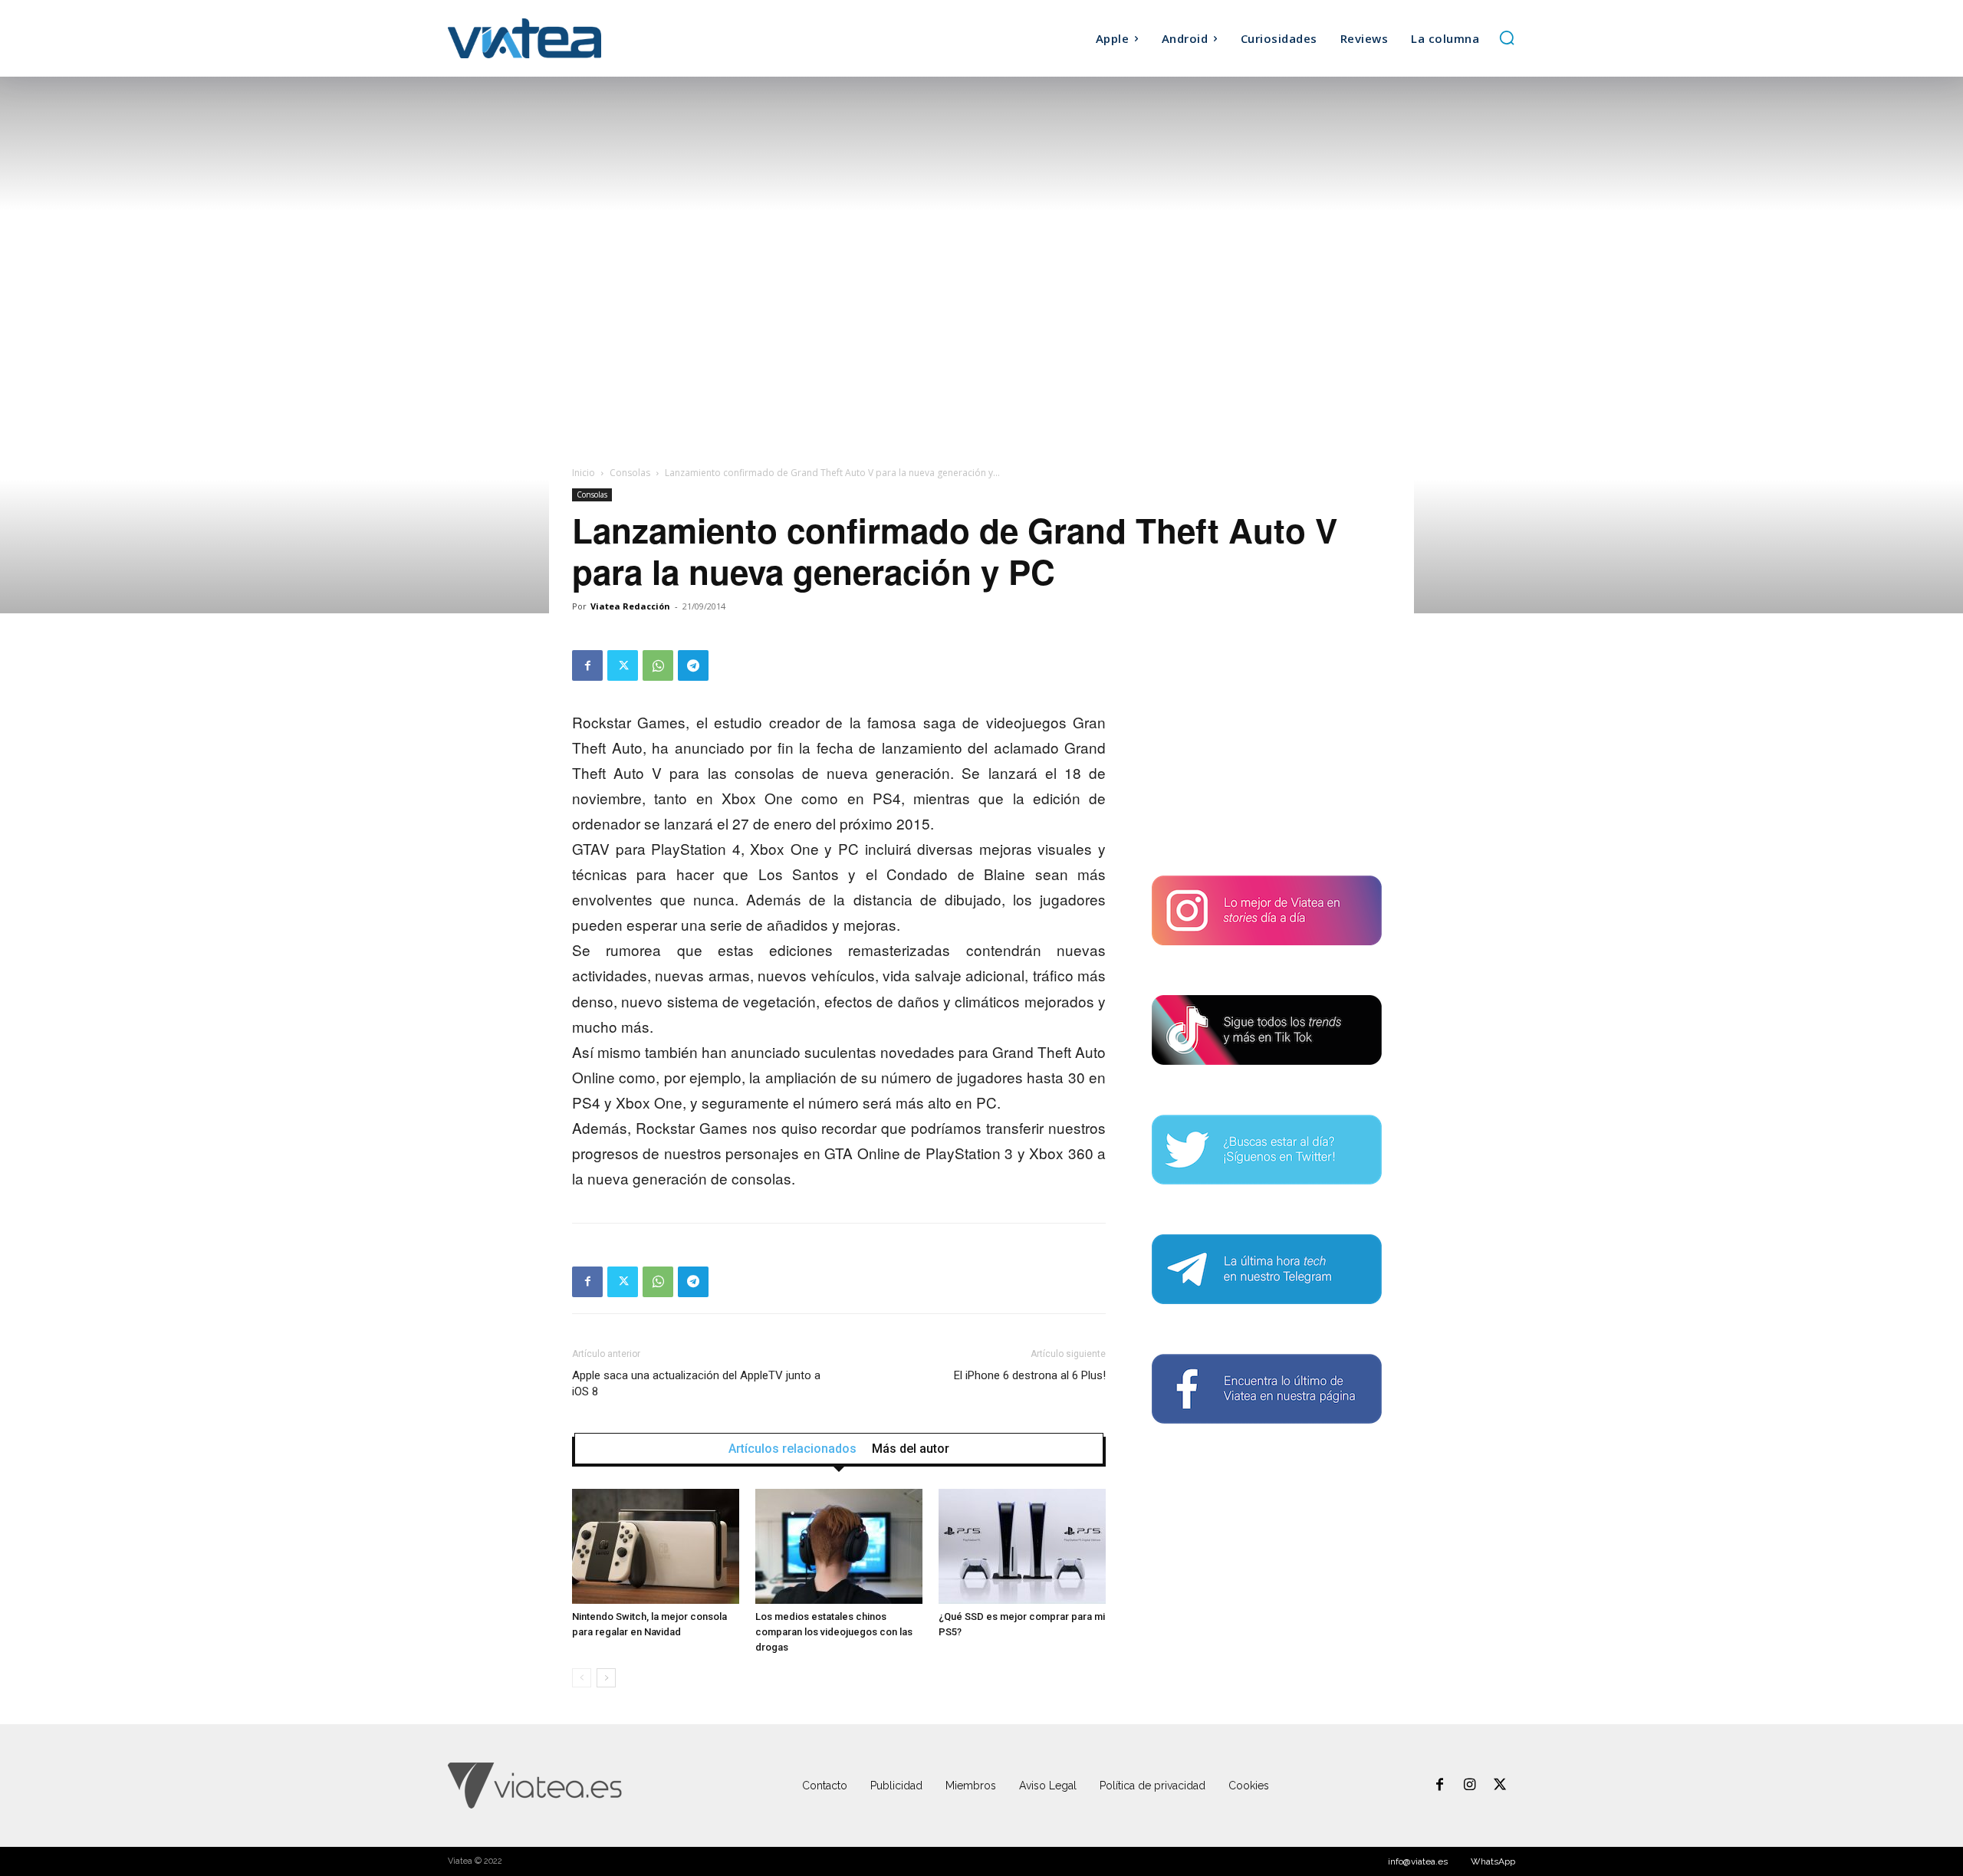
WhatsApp (1493, 1861)
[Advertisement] (1267, 746)
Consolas (630, 473)
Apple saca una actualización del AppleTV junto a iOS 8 (696, 1383)
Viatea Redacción (630, 606)
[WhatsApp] (658, 665)
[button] (1507, 38)
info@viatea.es (1418, 1861)
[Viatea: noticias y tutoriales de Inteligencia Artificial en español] (581, 38)
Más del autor (911, 1449)
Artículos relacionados (792, 1449)
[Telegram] (693, 665)
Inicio (584, 473)
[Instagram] (1470, 1786)
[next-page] (606, 1678)
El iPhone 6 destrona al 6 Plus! (1030, 1375)
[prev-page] (582, 1678)
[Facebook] (587, 665)
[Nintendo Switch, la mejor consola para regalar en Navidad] (656, 1546)
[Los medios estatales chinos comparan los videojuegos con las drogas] (839, 1546)
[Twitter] (623, 665)
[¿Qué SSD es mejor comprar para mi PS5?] (1022, 1546)
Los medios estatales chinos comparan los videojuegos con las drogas (834, 1632)
